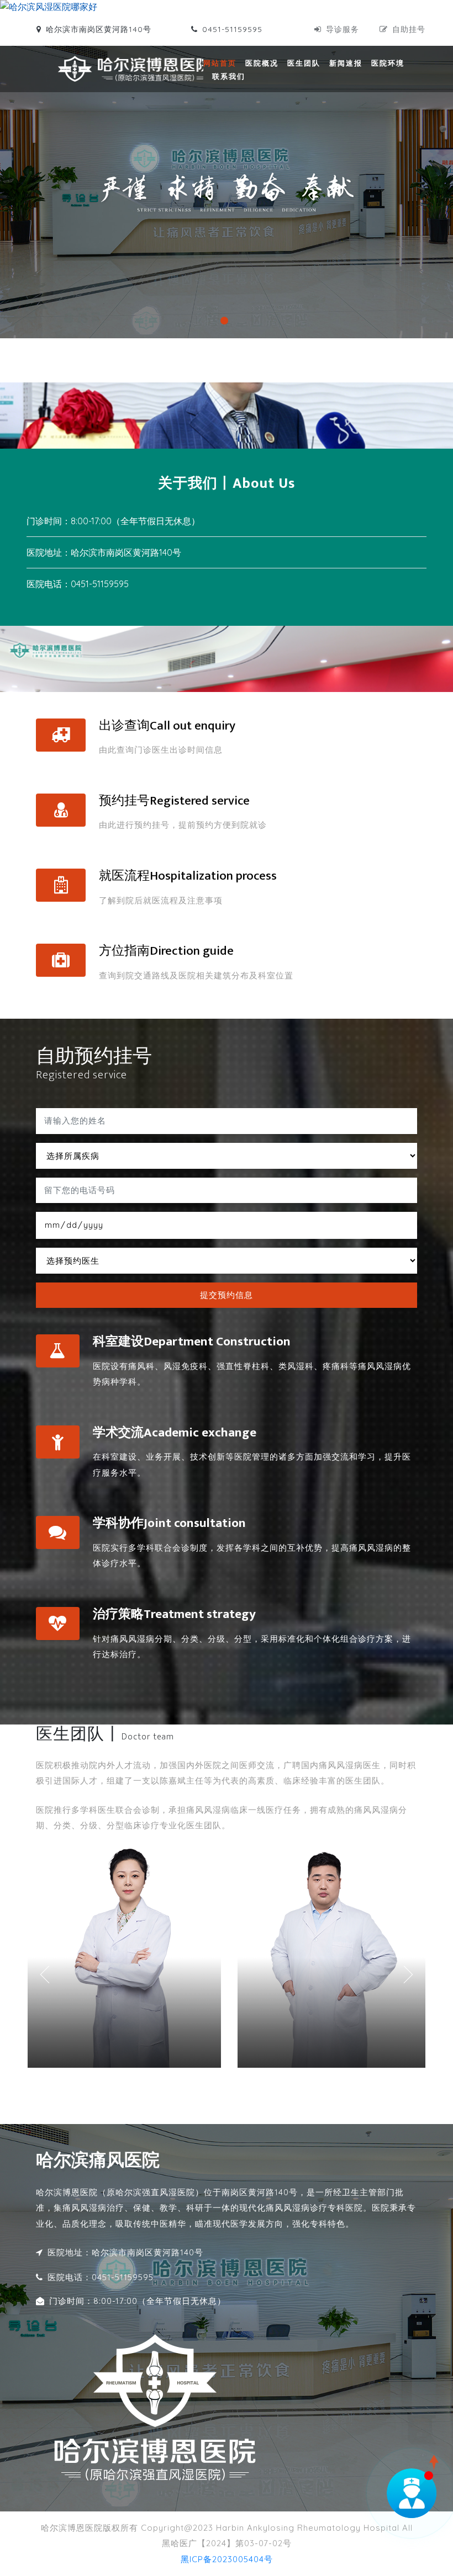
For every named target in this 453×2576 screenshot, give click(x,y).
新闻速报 (346, 63)
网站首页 (220, 63)
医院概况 (262, 63)
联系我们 (229, 76)
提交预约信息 (227, 1295)
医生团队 (304, 63)
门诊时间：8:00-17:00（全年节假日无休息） (138, 2301)
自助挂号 (409, 29)
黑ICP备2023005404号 (227, 2559)
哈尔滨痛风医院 (98, 2161)
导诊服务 (343, 29)
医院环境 (388, 63)
